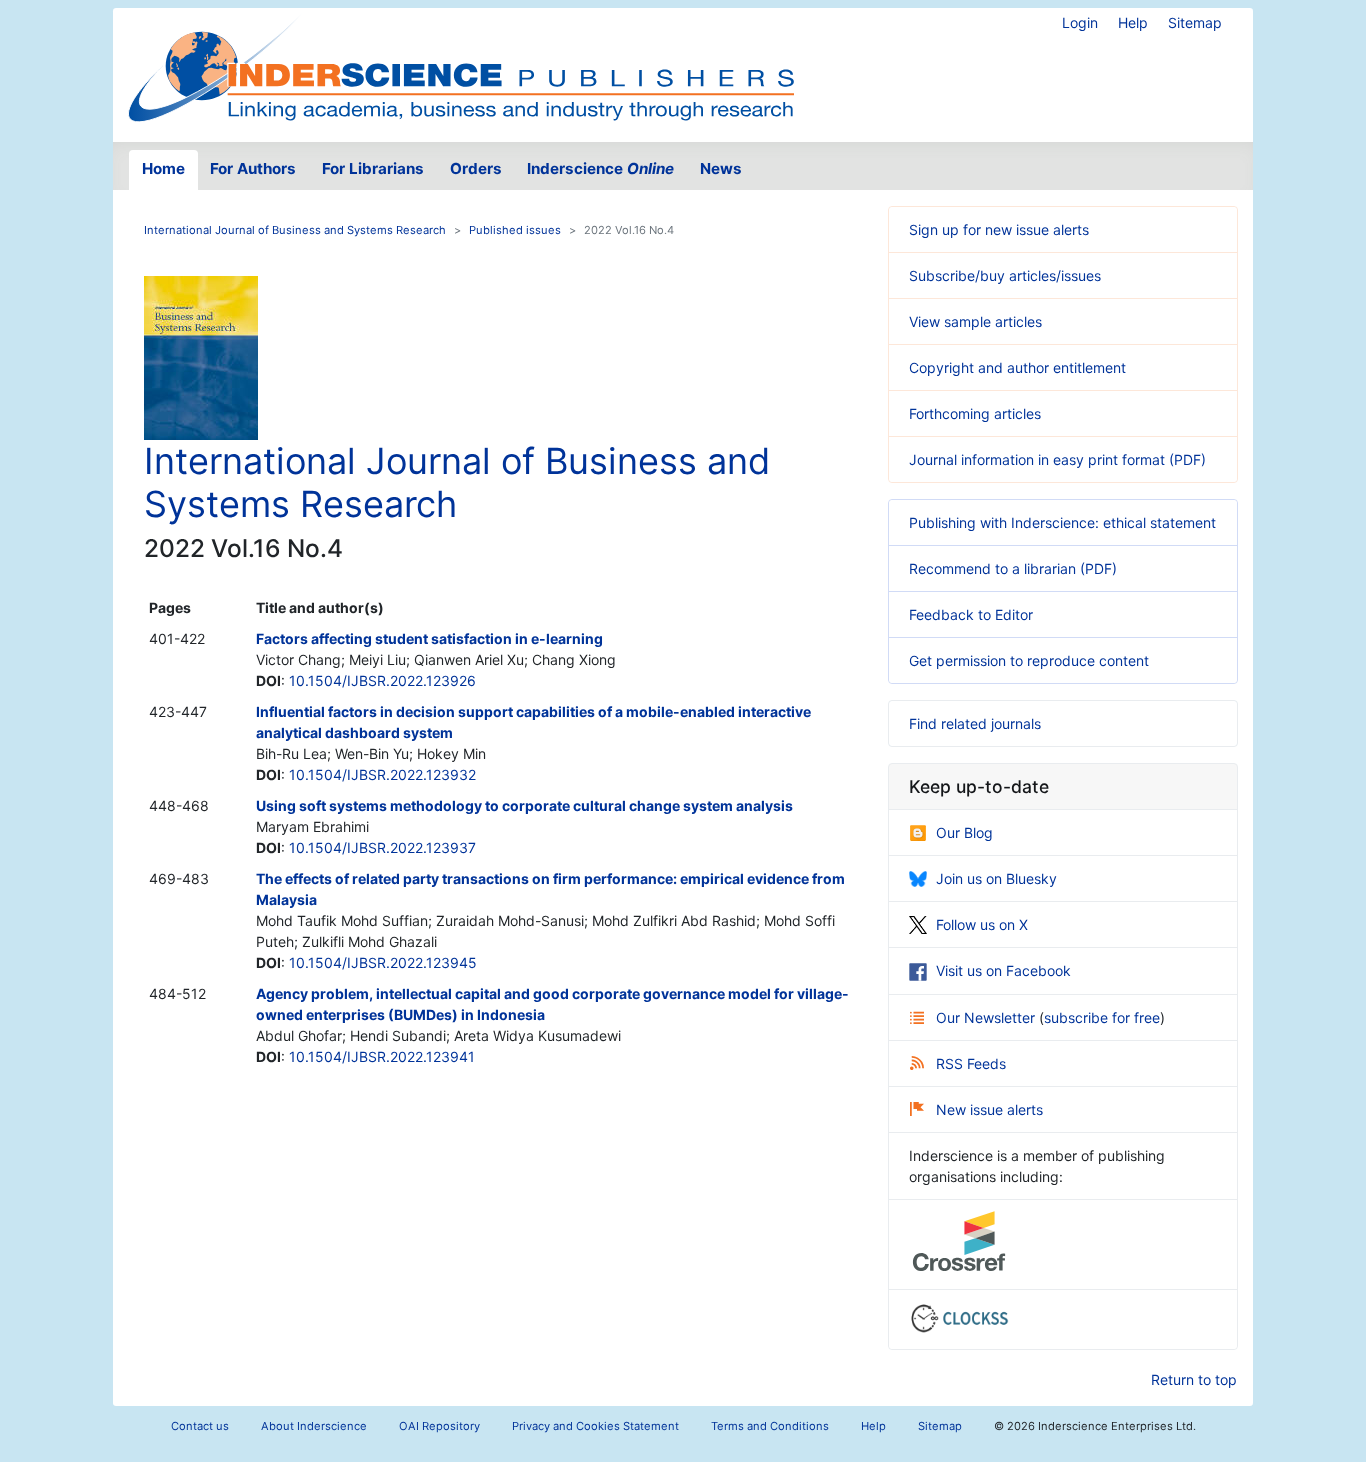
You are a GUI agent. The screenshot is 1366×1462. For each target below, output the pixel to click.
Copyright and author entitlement (1017, 367)
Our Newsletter (987, 1017)
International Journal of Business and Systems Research (295, 230)
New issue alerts (989, 1109)
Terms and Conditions (770, 1426)
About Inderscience (314, 1426)
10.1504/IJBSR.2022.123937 (382, 847)
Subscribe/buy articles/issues (1005, 275)
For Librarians (373, 168)
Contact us (200, 1426)
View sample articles (975, 321)
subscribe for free (1102, 1017)
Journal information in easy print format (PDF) (1057, 459)
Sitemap (1195, 22)
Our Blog (964, 832)
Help (1133, 22)
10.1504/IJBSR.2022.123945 (383, 962)
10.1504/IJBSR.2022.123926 (382, 680)
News (721, 168)
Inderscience (600, 168)
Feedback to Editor (971, 614)
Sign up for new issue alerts (999, 229)
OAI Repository (439, 1426)
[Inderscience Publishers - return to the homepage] (461, 67)
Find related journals (975, 723)
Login (1080, 22)
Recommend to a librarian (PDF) (1013, 568)
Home (163, 168)
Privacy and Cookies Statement (595, 1426)
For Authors (253, 168)
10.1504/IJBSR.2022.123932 (382, 774)
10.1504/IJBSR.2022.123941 (382, 1056)
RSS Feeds (971, 1063)
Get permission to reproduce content (1029, 660)
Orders (476, 168)
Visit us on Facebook (1003, 970)
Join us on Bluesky (996, 878)
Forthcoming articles (975, 413)
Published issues (515, 230)
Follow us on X (982, 924)
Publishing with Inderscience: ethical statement (1062, 522)
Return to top (1194, 1379)
